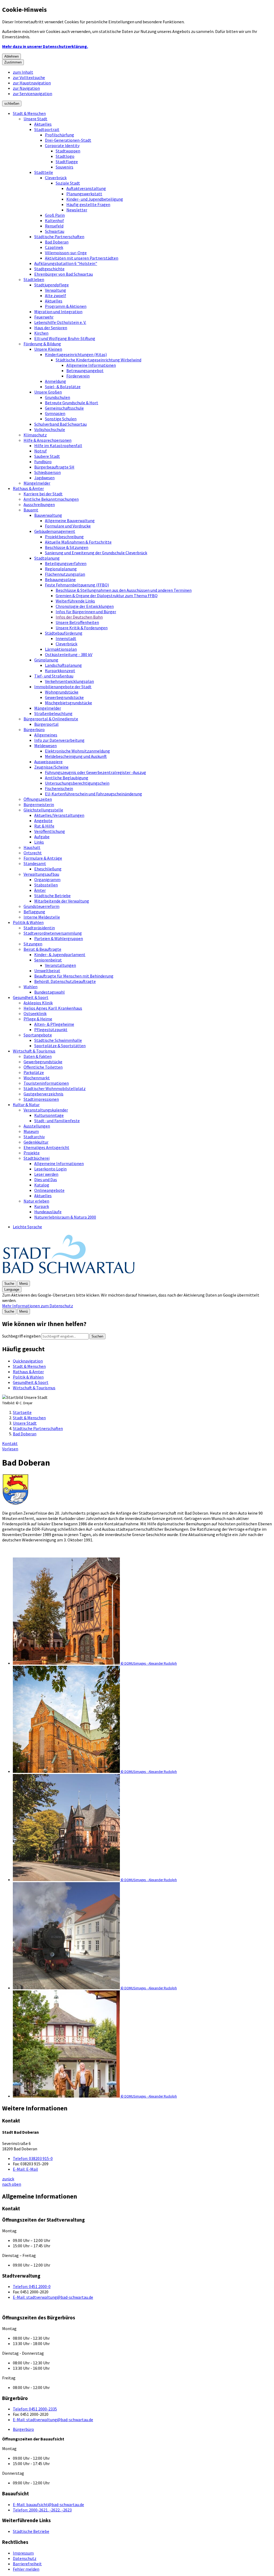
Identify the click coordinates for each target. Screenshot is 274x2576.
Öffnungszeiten (38, 799)
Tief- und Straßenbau (54, 676)
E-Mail (25, 2169)
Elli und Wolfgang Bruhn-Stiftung (65, 338)
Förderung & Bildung (42, 344)
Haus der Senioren (51, 328)
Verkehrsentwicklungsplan (69, 681)
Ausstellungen (37, 1126)
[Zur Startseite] (69, 1278)
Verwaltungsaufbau (41, 874)
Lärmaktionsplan (61, 649)
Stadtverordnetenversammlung (53, 933)
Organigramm (47, 879)
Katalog (42, 1185)
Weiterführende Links (75, 601)
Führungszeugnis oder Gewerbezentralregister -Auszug (96, 772)
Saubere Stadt (47, 456)
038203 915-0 (33, 2158)
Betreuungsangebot (85, 370)
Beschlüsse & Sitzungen (67, 547)
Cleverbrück (56, 178)
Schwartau (55, 231)
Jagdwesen (44, 478)
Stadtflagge (67, 162)
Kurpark (42, 1206)
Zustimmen (13, 62)
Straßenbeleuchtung (53, 713)
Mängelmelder (37, 483)
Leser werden (46, 1174)
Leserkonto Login (50, 1169)
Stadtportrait (47, 129)
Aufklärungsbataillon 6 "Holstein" (66, 263)
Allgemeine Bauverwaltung (70, 521)
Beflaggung (34, 912)
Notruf (41, 451)
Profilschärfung (60, 135)
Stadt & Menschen (29, 113)
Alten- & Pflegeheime (54, 1024)
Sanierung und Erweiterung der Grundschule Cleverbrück (96, 553)
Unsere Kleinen (48, 349)
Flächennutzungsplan (65, 574)
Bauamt (31, 510)
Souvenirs (64, 167)
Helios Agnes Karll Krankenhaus (53, 1008)
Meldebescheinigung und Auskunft (76, 756)
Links (39, 842)
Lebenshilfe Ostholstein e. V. (60, 322)
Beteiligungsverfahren (66, 563)
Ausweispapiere (48, 762)
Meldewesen (45, 746)
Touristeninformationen (46, 1083)
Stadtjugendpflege (52, 285)
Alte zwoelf (56, 295)
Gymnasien (55, 413)
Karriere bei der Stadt (43, 494)
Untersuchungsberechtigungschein (77, 783)
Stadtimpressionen (41, 1099)
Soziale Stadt (68, 183)
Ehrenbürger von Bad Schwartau (64, 274)
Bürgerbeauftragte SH (54, 467)
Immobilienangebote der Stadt (63, 687)
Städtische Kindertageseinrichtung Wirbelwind (98, 360)
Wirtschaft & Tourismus (34, 1051)
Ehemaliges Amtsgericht (46, 1147)
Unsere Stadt (35, 119)
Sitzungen (33, 944)
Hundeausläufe (48, 1212)
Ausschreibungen (39, 504)
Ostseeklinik (35, 1013)
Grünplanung (46, 660)
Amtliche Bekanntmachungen (51, 499)
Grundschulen (58, 397)
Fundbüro (43, 462)
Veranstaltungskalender (46, 1110)
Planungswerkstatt (84, 194)
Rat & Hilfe (44, 826)
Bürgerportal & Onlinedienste (51, 719)
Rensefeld (54, 226)
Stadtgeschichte (49, 269)
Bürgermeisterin (39, 804)
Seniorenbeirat (48, 960)
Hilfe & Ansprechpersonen (47, 440)
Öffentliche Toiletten (43, 1067)
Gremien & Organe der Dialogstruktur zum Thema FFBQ (107, 596)
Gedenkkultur (36, 1142)
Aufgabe (42, 837)
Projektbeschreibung (64, 537)
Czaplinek (54, 247)
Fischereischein (59, 788)
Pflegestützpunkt (51, 1029)
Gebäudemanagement (55, 531)
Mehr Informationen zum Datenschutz (38, 1306)
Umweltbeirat (47, 971)
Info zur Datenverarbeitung (59, 740)
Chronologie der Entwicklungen (85, 606)
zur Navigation (26, 88)
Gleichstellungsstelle (43, 810)
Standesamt (35, 863)
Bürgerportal (46, 724)
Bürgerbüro (34, 729)
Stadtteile (44, 172)
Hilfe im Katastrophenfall (58, 445)
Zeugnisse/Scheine (51, 767)
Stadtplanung (47, 558)
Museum (31, 1131)
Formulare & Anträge (43, 858)
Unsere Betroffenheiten (77, 622)
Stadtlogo (65, 156)
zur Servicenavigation (33, 93)
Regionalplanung (61, 569)
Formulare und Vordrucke (68, 526)
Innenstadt (66, 638)
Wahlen (31, 987)
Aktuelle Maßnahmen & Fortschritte (78, 542)
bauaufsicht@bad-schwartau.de (48, 2504)
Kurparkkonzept (60, 671)
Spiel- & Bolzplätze (63, 387)
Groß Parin (55, 215)
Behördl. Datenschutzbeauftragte (65, 981)
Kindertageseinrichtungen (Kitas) (76, 354)
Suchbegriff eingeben (21, 1336)
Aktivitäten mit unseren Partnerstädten (82, 258)
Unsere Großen (48, 392)
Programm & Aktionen (66, 306)
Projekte (32, 1153)
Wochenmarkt (37, 1078)
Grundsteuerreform (41, 906)
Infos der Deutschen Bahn (79, 617)
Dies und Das (46, 1180)
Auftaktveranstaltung (86, 188)
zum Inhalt (23, 72)
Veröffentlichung (50, 831)
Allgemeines (46, 735)
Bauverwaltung (48, 515)
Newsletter (77, 210)
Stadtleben (34, 279)
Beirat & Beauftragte (42, 949)
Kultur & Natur (26, 1104)
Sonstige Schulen (61, 419)
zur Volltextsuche (29, 77)
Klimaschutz (35, 435)
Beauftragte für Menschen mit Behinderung (74, 976)
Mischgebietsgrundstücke (68, 703)
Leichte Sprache (27, 1227)
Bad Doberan (57, 242)
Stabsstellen (46, 885)
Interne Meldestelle (42, 917)
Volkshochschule (50, 429)
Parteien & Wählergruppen (59, 938)
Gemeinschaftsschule (64, 408)
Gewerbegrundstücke (64, 697)
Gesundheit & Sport (31, 997)
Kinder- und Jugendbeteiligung (95, 199)
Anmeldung (56, 381)
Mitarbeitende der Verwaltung (62, 901)
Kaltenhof (54, 220)
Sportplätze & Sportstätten (60, 1046)
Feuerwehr (44, 317)
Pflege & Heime (38, 1019)
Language (12, 1289)
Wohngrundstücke (62, 692)
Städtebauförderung (64, 633)
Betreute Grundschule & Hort (72, 403)
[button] (142, 1612)
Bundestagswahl (50, 992)
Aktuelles (43, 124)
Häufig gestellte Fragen (88, 204)
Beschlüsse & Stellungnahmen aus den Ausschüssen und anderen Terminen (124, 590)
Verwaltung (56, 290)
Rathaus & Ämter (28, 488)
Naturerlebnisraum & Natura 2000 (65, 1217)
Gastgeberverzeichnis (43, 1094)
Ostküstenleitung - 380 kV (69, 654)
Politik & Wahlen (28, 922)
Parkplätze (34, 1072)
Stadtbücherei (37, 1158)
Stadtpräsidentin (39, 928)
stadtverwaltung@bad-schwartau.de (53, 2297)
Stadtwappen (68, 151)
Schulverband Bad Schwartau (60, 424)
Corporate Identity (62, 145)
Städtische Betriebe (52, 896)
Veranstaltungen (60, 965)
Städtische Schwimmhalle (58, 1040)
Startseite (22, 1412)
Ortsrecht (33, 853)
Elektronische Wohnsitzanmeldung (77, 751)
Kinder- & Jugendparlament (60, 954)
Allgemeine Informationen (91, 365)
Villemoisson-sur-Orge (66, 253)
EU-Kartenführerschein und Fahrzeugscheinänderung (94, 794)
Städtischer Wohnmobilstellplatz (55, 1088)
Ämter (40, 890)
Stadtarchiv (34, 1137)
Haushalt (32, 847)
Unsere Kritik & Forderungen (82, 628)
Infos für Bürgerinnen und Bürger (86, 612)
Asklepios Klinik (38, 1003)
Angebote (43, 821)
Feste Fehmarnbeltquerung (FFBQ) (77, 585)
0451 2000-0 (32, 2286)
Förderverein (78, 376)
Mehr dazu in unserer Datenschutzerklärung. (45, 46)
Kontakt (10, 1443)
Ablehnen (12, 56)
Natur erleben (36, 1201)
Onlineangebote (49, 1190)
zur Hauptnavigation (32, 83)
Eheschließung (48, 869)
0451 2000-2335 (35, 2409)
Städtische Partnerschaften (59, 237)
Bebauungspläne (60, 579)
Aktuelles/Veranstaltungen (59, 815)
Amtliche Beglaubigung (67, 778)
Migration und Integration (58, 312)
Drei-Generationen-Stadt (68, 140)
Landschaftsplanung (63, 665)
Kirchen (41, 333)
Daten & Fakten (38, 1056)
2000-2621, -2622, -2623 (42, 2510)
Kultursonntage (49, 1115)
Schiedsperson (47, 472)
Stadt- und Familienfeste (57, 1121)
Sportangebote (38, 1035)
